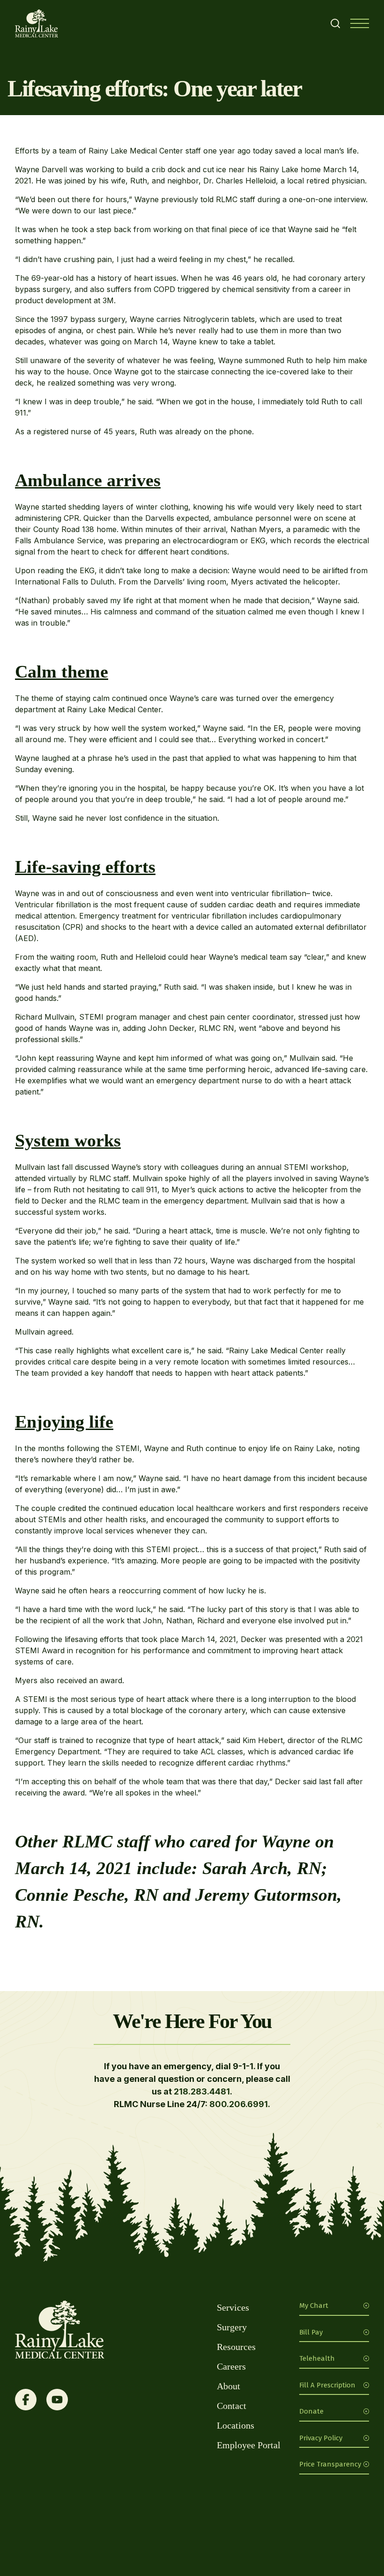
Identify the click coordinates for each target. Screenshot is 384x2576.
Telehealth (317, 2358)
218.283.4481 (202, 2091)
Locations (236, 2425)
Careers (231, 2366)
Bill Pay (311, 2332)
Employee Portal (249, 2445)
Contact (232, 2406)
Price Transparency (330, 2464)
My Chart (314, 2306)
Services (233, 2307)
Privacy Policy (321, 2438)
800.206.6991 (239, 2104)
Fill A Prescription (327, 2385)
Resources (236, 2347)
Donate (311, 2411)
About (229, 2386)
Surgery (232, 2327)
